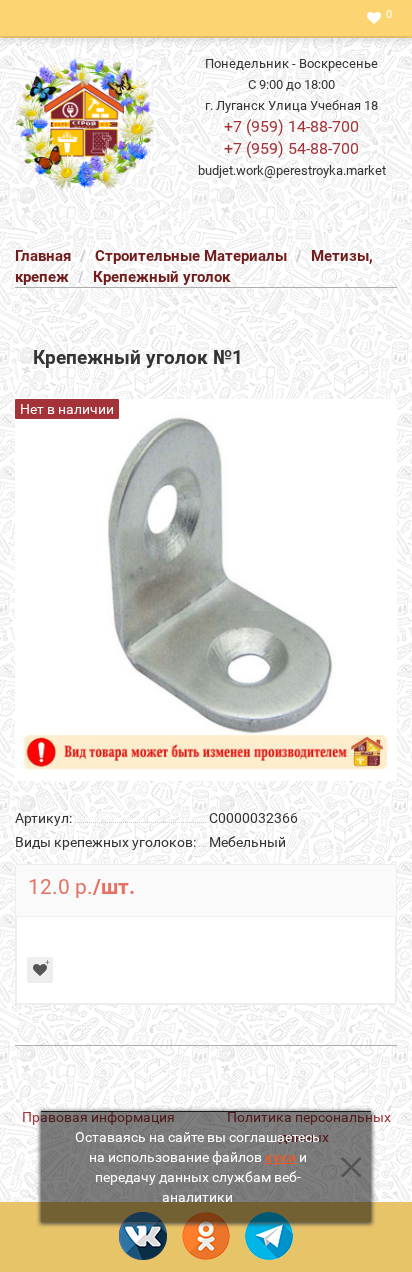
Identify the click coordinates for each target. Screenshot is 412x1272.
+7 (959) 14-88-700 (291, 126)
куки (280, 1157)
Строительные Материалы (191, 256)
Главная (43, 256)
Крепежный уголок (161, 277)
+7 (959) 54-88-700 (291, 148)
